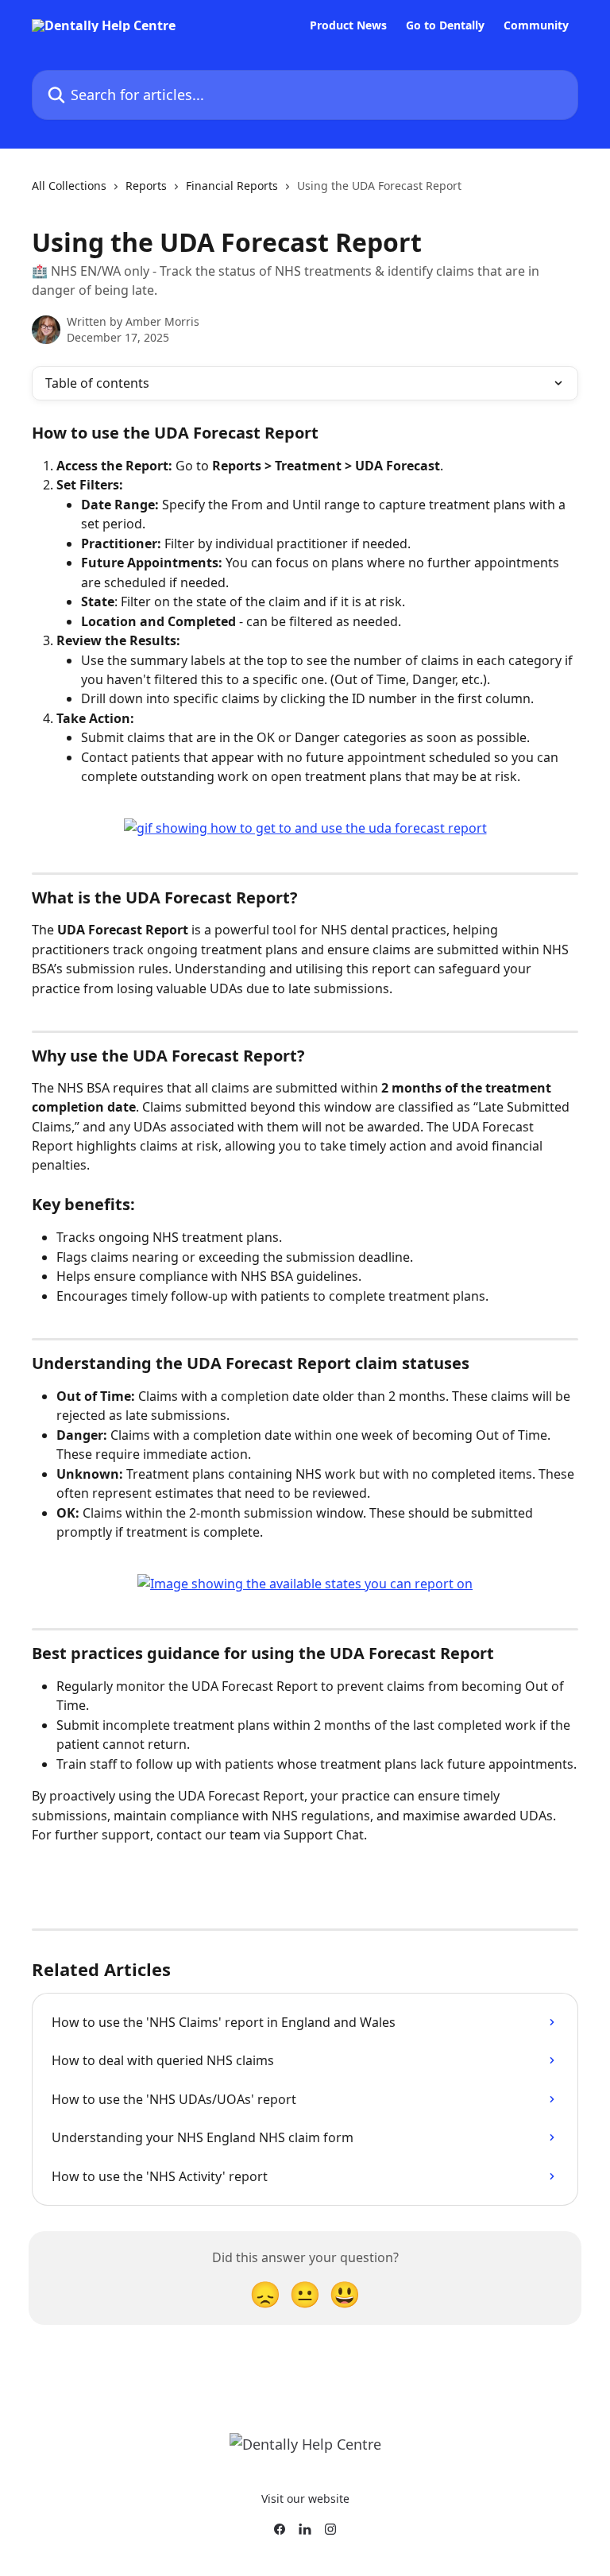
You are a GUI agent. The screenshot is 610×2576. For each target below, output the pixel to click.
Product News (348, 25)
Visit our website (305, 2499)
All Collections (69, 186)
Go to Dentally (445, 25)
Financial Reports (232, 186)
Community (536, 25)
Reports (146, 186)
